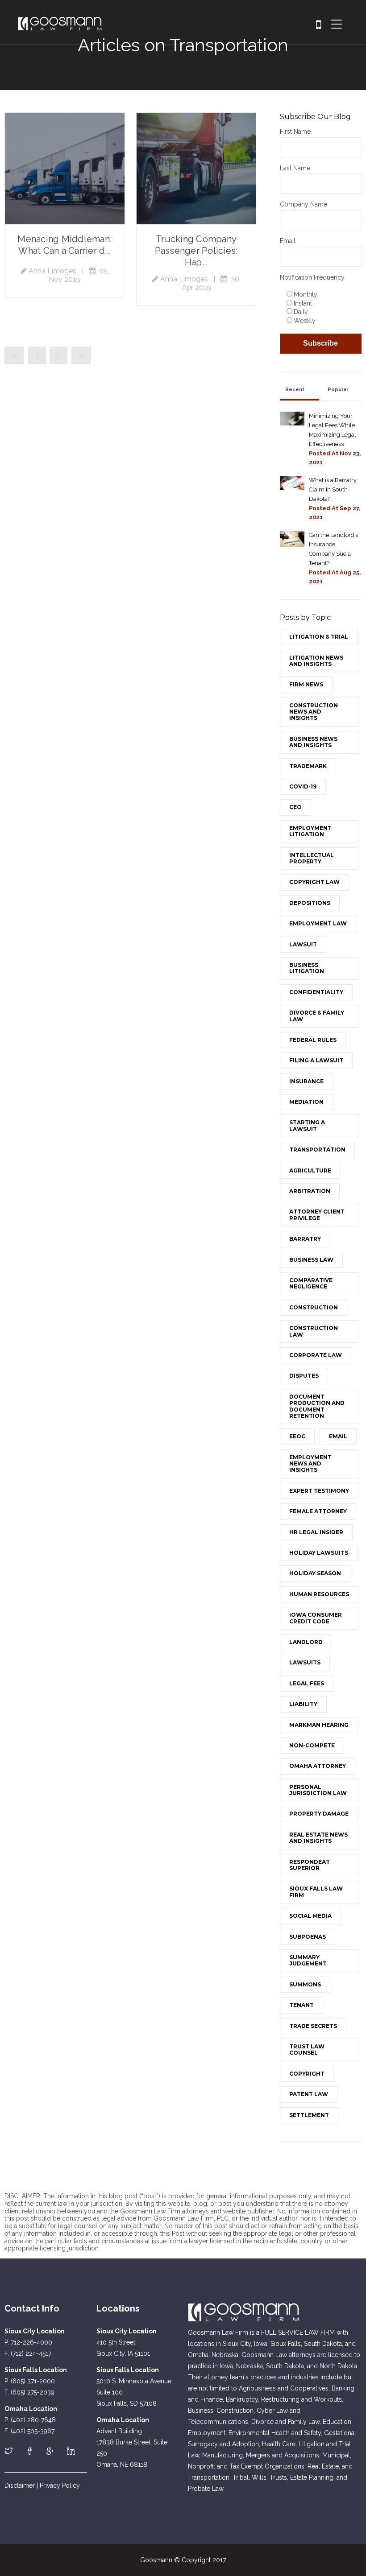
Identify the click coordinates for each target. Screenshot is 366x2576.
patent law (309, 2094)
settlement (309, 2115)
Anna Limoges (52, 271)
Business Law (311, 1260)
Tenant (302, 2005)
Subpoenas (308, 1937)
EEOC (297, 1436)
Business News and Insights (313, 742)
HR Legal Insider (316, 1532)
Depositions (310, 903)
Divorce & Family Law (317, 1016)
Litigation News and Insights (316, 661)
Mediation (306, 1102)
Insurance (306, 1081)
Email (338, 1436)
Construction (314, 1307)
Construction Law (314, 1331)
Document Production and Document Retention (317, 1406)
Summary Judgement (308, 1960)
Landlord (306, 1642)
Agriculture (310, 1170)
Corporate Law (316, 1355)
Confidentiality (316, 992)
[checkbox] (321, 307)
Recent (295, 390)
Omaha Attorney (318, 1766)
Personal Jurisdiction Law (318, 1790)
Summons (305, 1984)
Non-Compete (312, 1745)
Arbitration (310, 1191)
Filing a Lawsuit (316, 1060)
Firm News (306, 684)
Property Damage (319, 1814)
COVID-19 (303, 786)
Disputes (304, 1376)
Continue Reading (65, 169)
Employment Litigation (310, 831)
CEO (295, 807)
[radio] (323, 294)
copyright (307, 2074)
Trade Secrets (313, 2026)
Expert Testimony (319, 1491)
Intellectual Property (312, 858)
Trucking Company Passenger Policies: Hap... (196, 251)
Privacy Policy (60, 2485)
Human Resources (319, 1594)
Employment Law (318, 923)
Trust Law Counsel (307, 2050)
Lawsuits (305, 1662)
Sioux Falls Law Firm (316, 1892)
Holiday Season (315, 1573)
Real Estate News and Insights (318, 1838)
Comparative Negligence (311, 1283)
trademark (308, 766)
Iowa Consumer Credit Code (316, 1618)
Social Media (310, 1916)
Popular (338, 390)
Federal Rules (313, 1040)
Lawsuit (303, 944)
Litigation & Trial (319, 637)
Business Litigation (307, 968)
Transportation (317, 1150)
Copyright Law (314, 882)
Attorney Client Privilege (317, 1215)
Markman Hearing (319, 1725)
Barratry (305, 1239)
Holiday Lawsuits (319, 1553)
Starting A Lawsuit (307, 1125)
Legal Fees (307, 1683)
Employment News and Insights (310, 1464)
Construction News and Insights (314, 712)
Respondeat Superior (310, 1865)
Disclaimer (20, 2485)
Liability (303, 1704)
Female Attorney (318, 1511)
